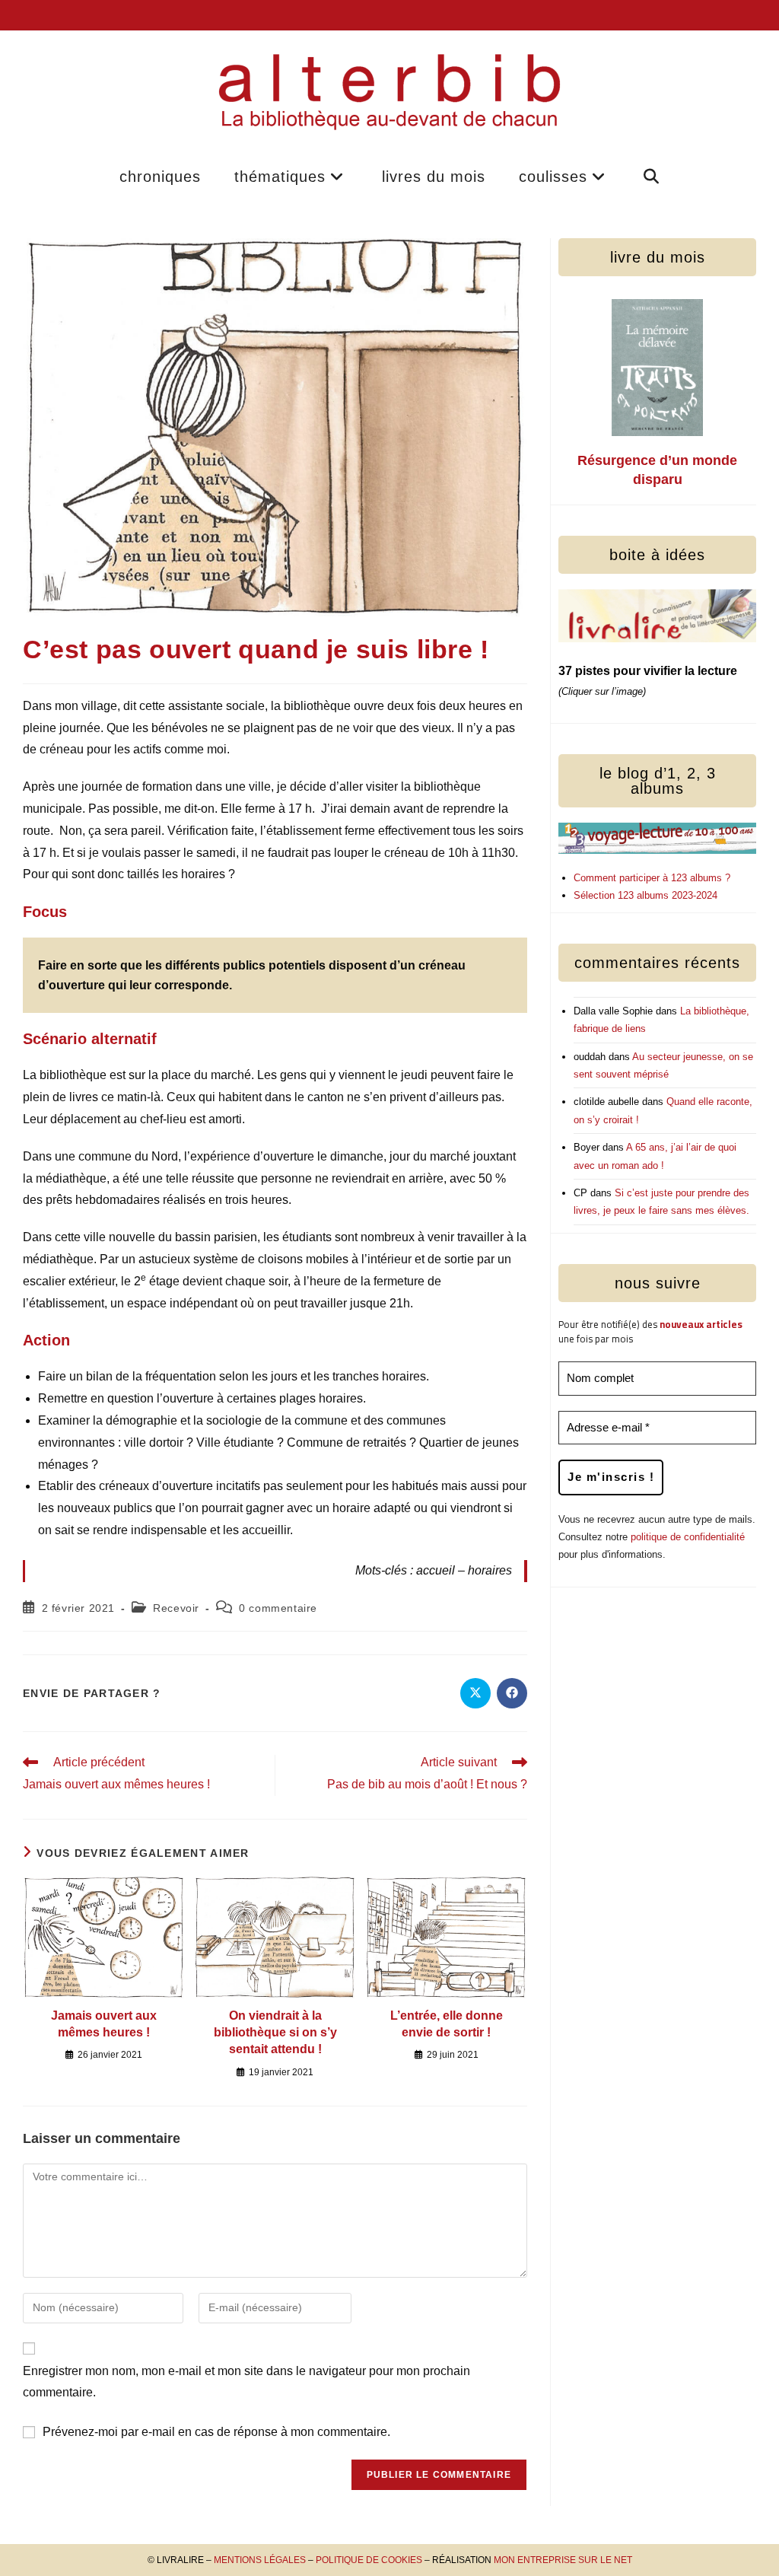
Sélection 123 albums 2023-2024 (645, 895)
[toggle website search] (652, 177)
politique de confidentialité (688, 1537)
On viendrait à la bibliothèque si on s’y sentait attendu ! (275, 2033)
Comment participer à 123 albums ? (652, 878)
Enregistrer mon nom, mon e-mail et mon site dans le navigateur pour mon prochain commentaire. (246, 2382)
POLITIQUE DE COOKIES (369, 2560)
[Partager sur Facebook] (512, 1693)
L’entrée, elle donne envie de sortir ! (447, 2024)
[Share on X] (475, 1693)
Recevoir (176, 1608)
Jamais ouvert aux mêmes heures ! (104, 2024)
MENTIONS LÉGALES (260, 2560)
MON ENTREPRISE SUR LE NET (563, 2560)
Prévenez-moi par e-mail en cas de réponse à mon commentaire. (216, 2432)
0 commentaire (278, 1608)
